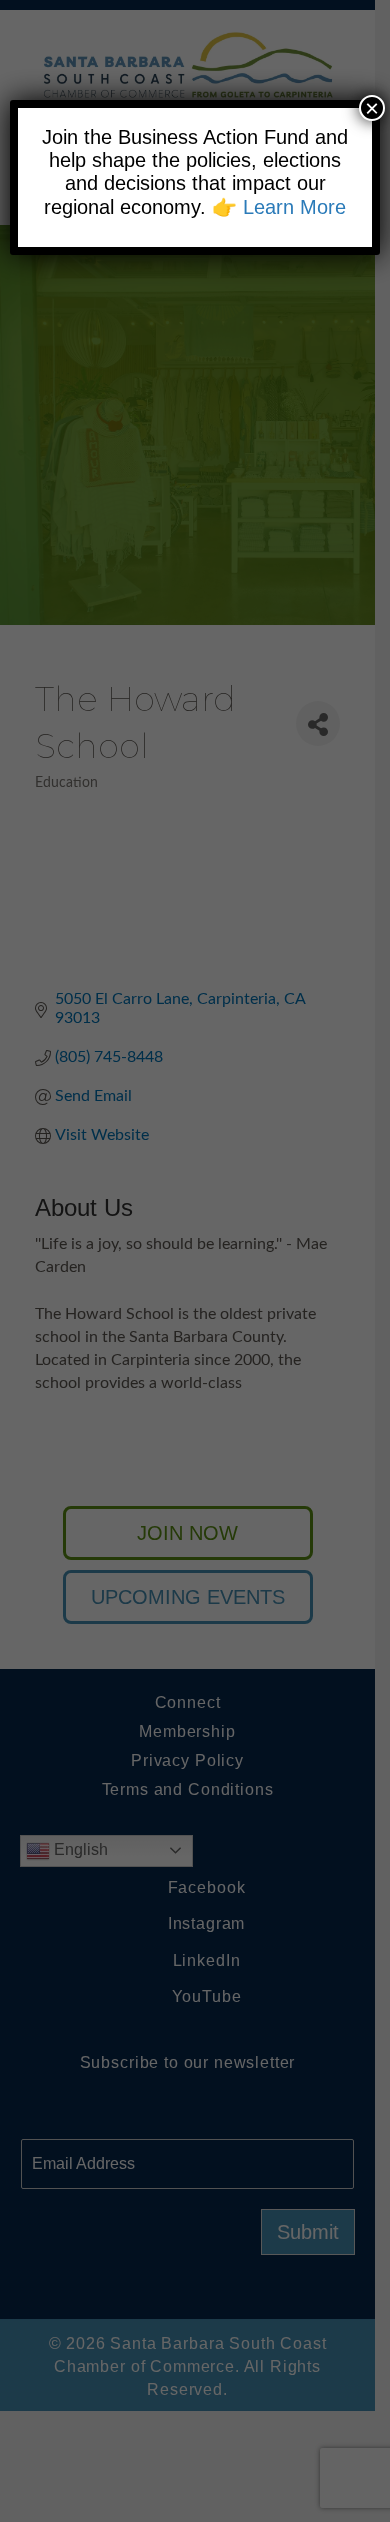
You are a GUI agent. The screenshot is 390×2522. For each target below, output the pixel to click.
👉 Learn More (279, 207)
